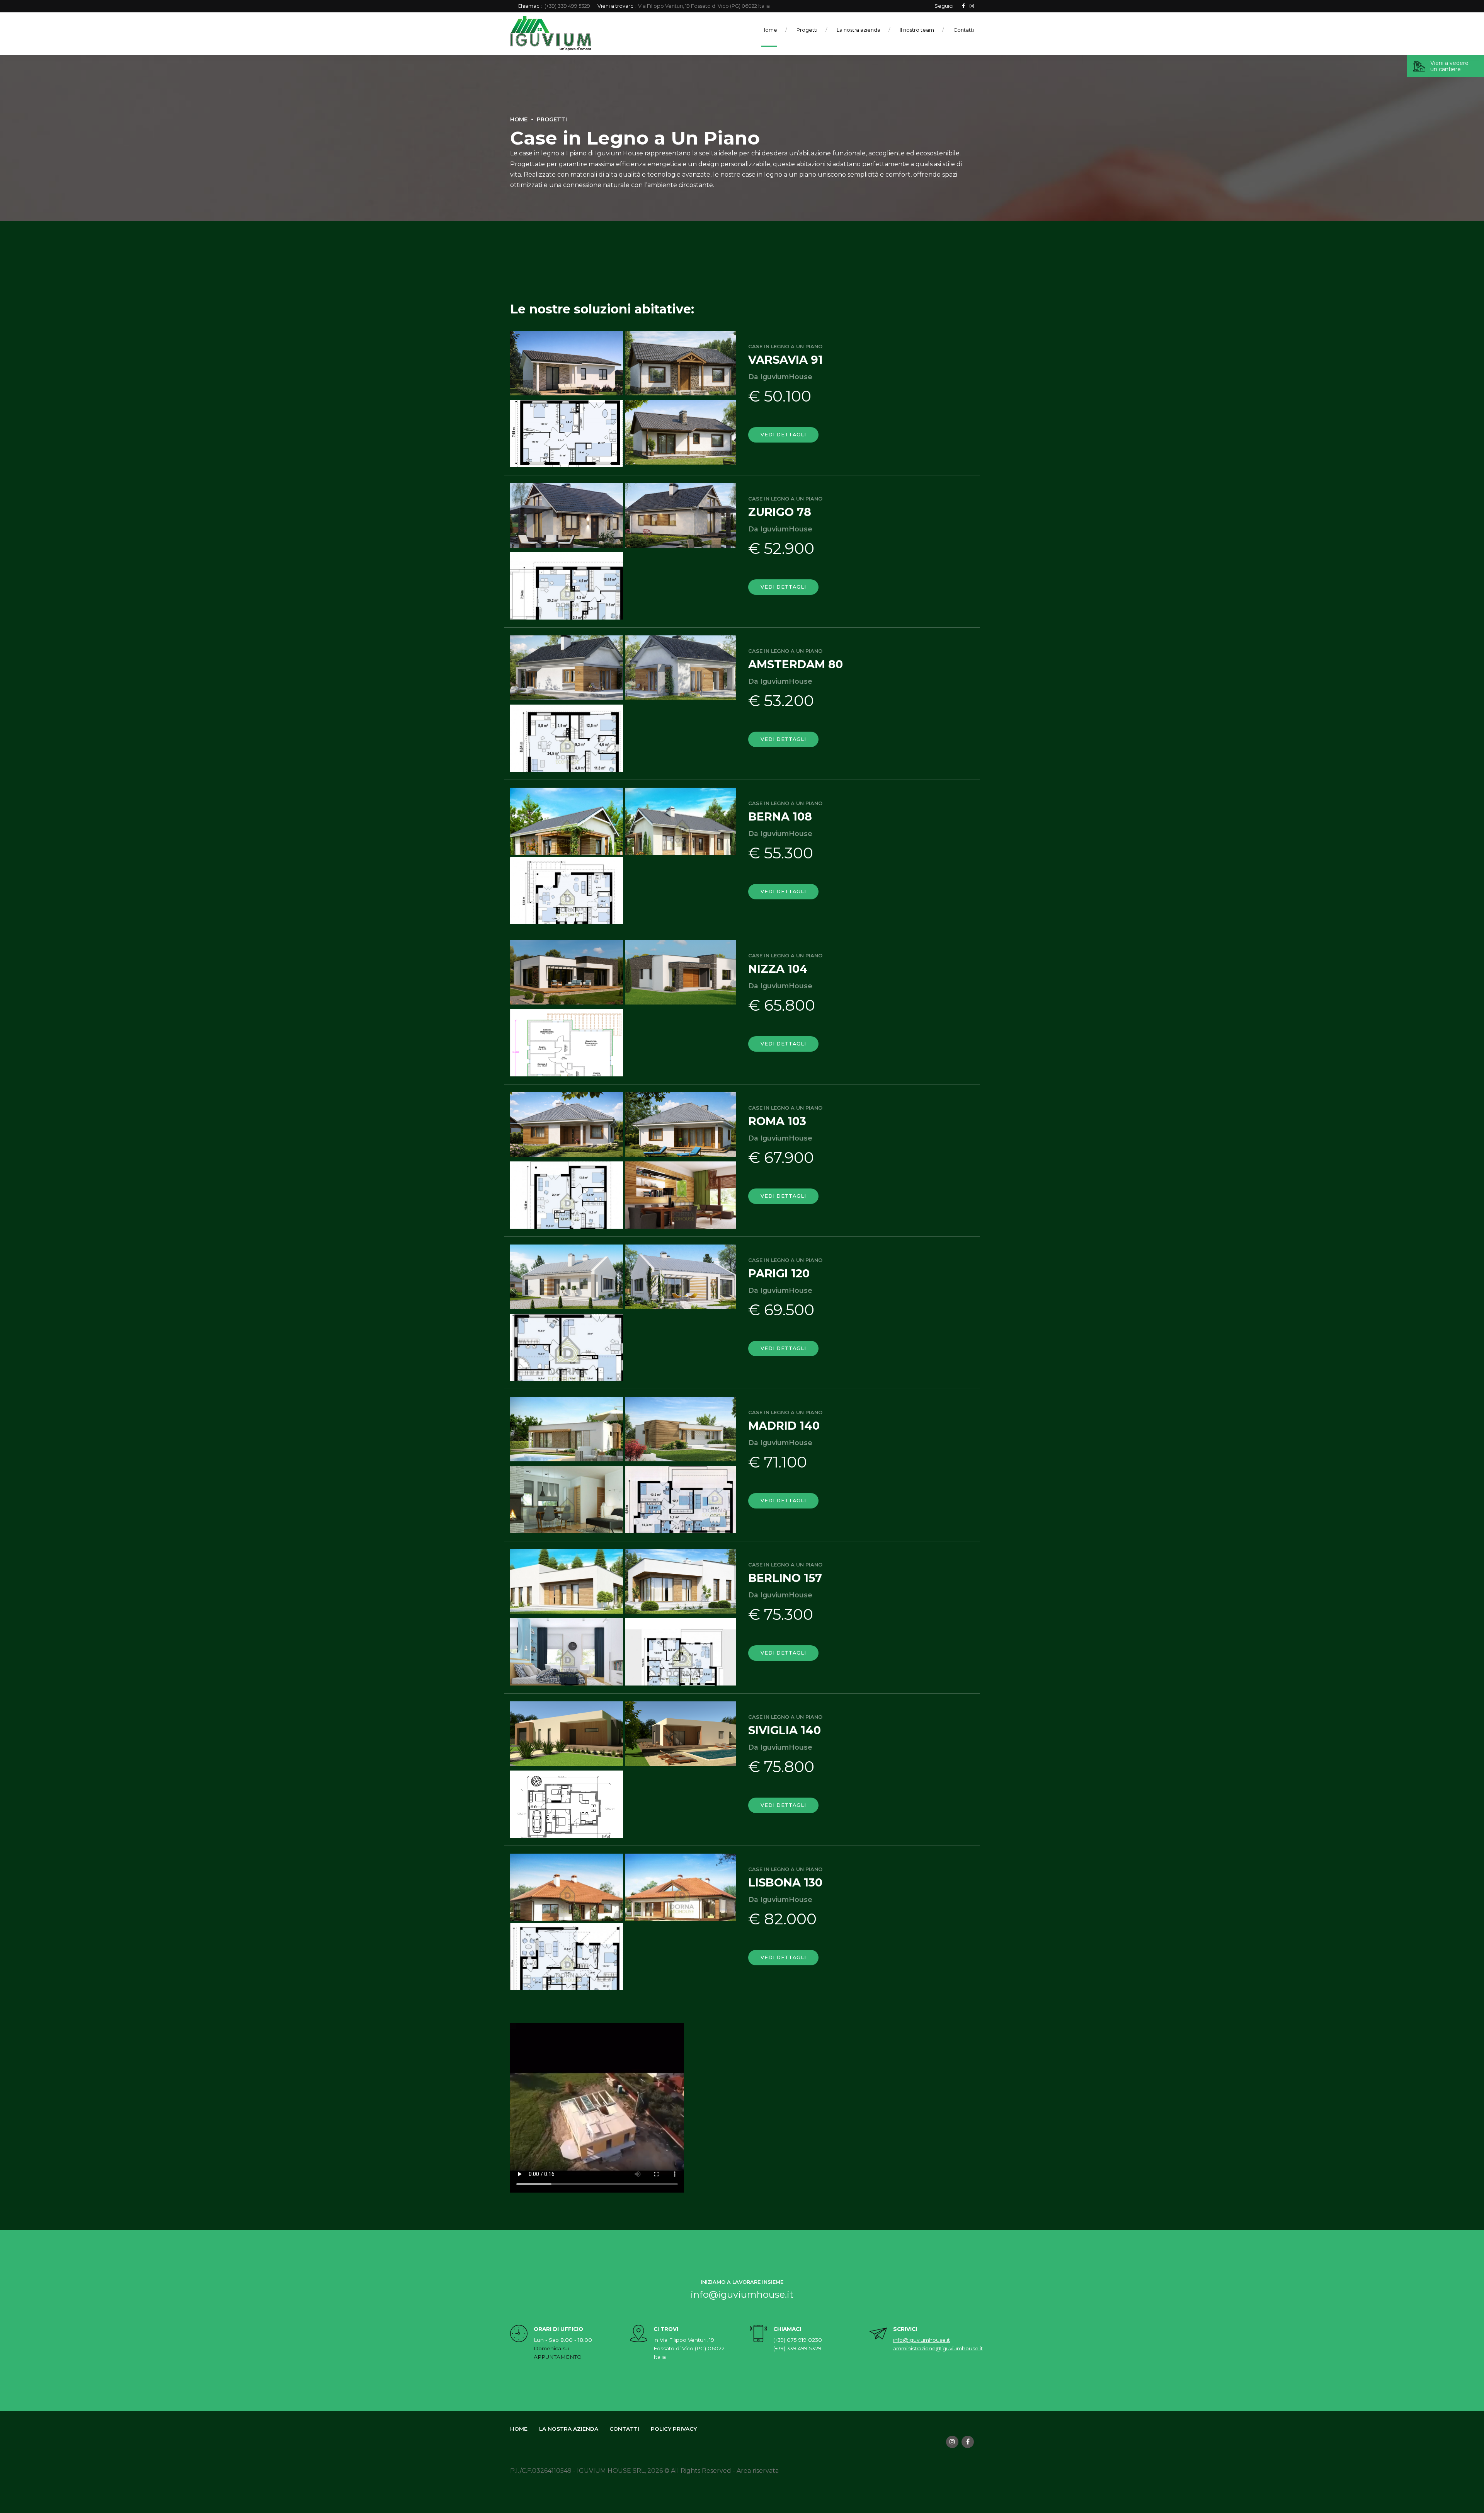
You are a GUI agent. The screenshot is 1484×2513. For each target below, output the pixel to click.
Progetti (807, 30)
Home (769, 30)
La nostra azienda (859, 30)
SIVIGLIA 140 (785, 1730)
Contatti (964, 30)
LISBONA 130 (785, 1882)
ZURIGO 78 (780, 512)
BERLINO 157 (785, 1578)
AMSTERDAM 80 (796, 664)
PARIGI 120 (779, 1273)
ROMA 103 (777, 1121)
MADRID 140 (784, 1426)
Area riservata (758, 2471)
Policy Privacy (674, 2429)
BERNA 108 (780, 816)
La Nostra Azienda (569, 2429)
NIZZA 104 (778, 969)
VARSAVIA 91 (785, 360)
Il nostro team (917, 30)
